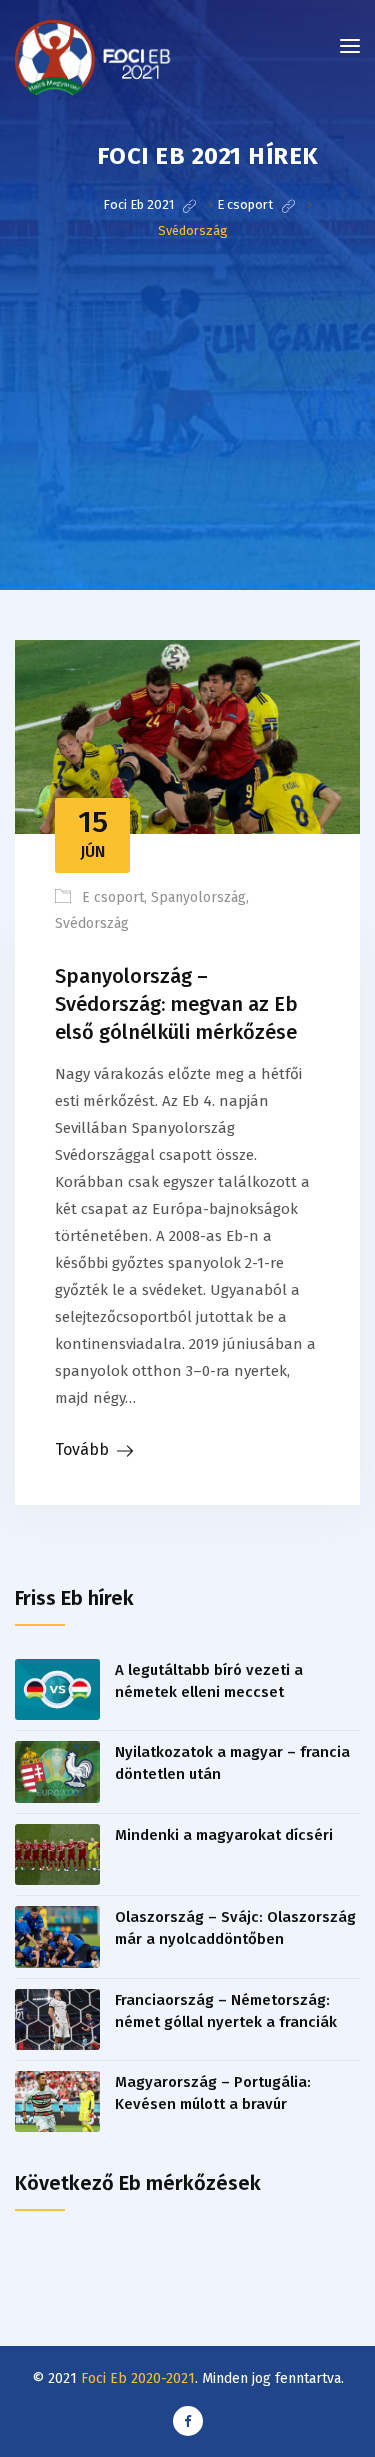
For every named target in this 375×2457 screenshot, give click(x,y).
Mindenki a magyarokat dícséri (224, 1835)
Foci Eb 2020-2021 (138, 2378)
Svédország (92, 923)
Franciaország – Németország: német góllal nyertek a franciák (226, 2011)
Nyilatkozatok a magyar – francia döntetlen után (232, 1763)
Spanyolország (198, 897)
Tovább (82, 1449)
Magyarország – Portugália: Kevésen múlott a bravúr (213, 2093)
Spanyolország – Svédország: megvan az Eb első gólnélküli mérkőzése (176, 1004)
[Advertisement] (187, 435)
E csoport (113, 897)
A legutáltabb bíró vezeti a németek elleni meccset (209, 1681)
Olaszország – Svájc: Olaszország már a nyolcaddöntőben (235, 1928)
